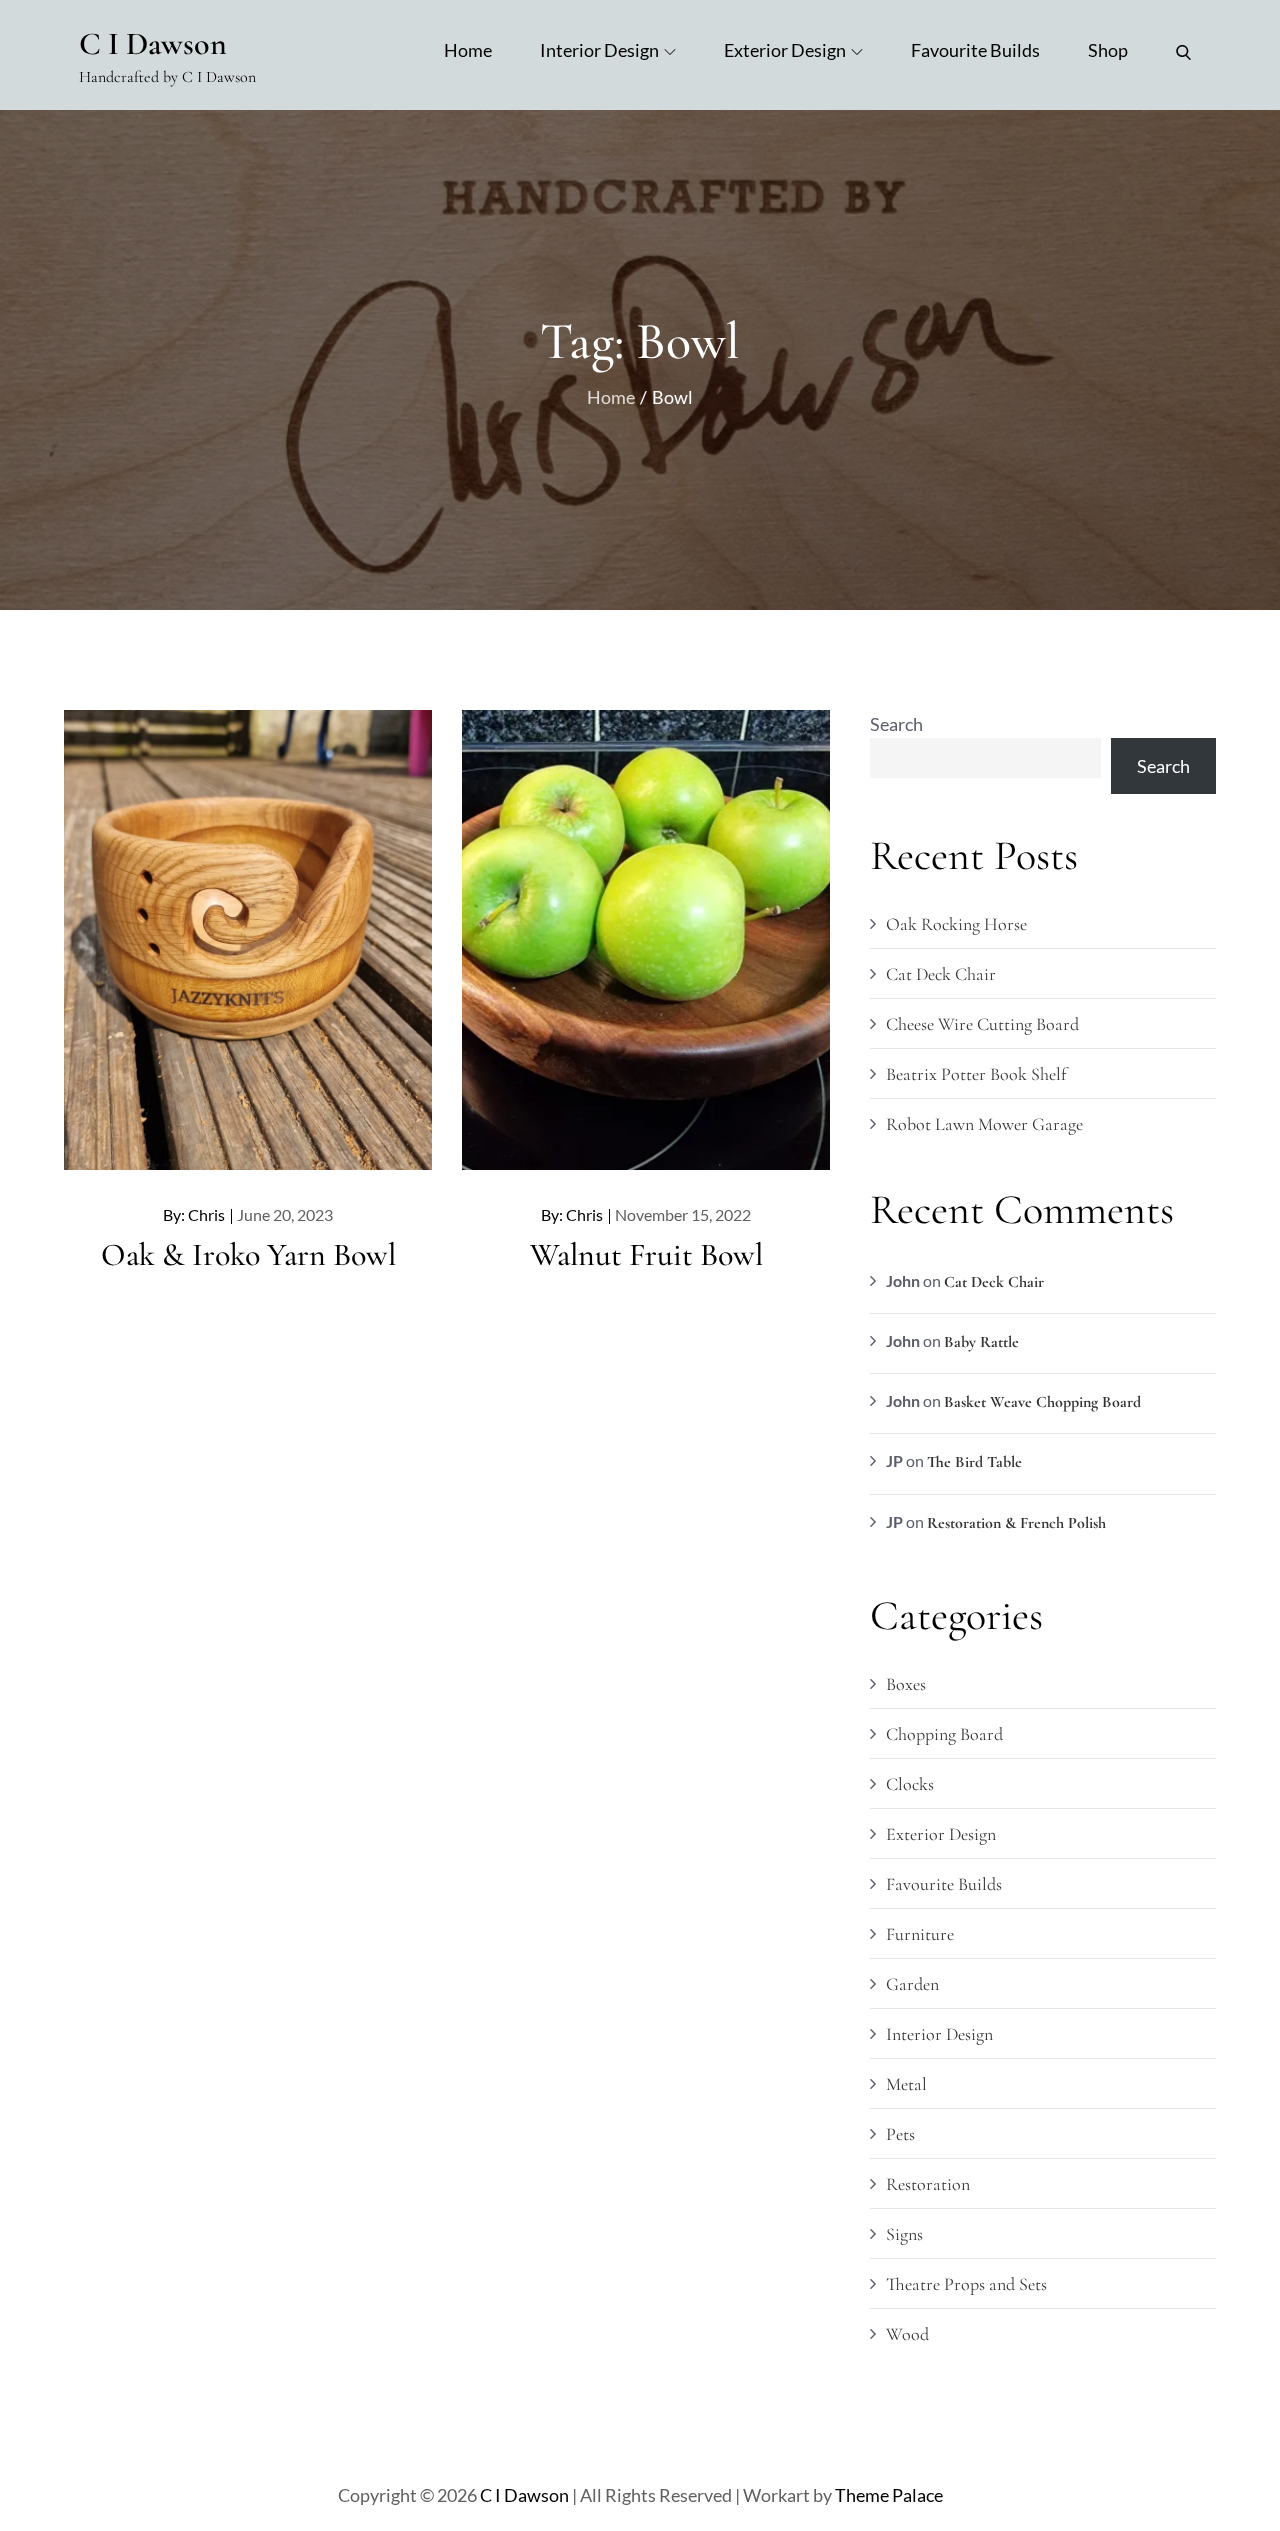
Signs (904, 2234)
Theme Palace (889, 2495)
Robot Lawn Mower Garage (984, 1124)
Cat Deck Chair (941, 974)
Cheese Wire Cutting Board (982, 1024)
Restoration (928, 2184)
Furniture (920, 1934)
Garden (912, 1984)
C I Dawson (153, 43)
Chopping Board (944, 1734)
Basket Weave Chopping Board (1042, 1402)
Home (468, 50)
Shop (1108, 50)
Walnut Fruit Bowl (646, 1254)
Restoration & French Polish (1016, 1523)
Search (896, 724)
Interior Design (599, 50)
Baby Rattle (981, 1342)
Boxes (906, 1684)
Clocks (910, 1784)
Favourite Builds (975, 50)
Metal (906, 2084)
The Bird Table (974, 1462)
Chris (206, 1214)
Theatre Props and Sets (966, 2284)
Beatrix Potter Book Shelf (976, 1074)
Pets (900, 2134)
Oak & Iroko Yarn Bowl (248, 1254)
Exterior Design (785, 50)
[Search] (1183, 50)
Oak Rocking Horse (956, 924)
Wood (907, 2334)
